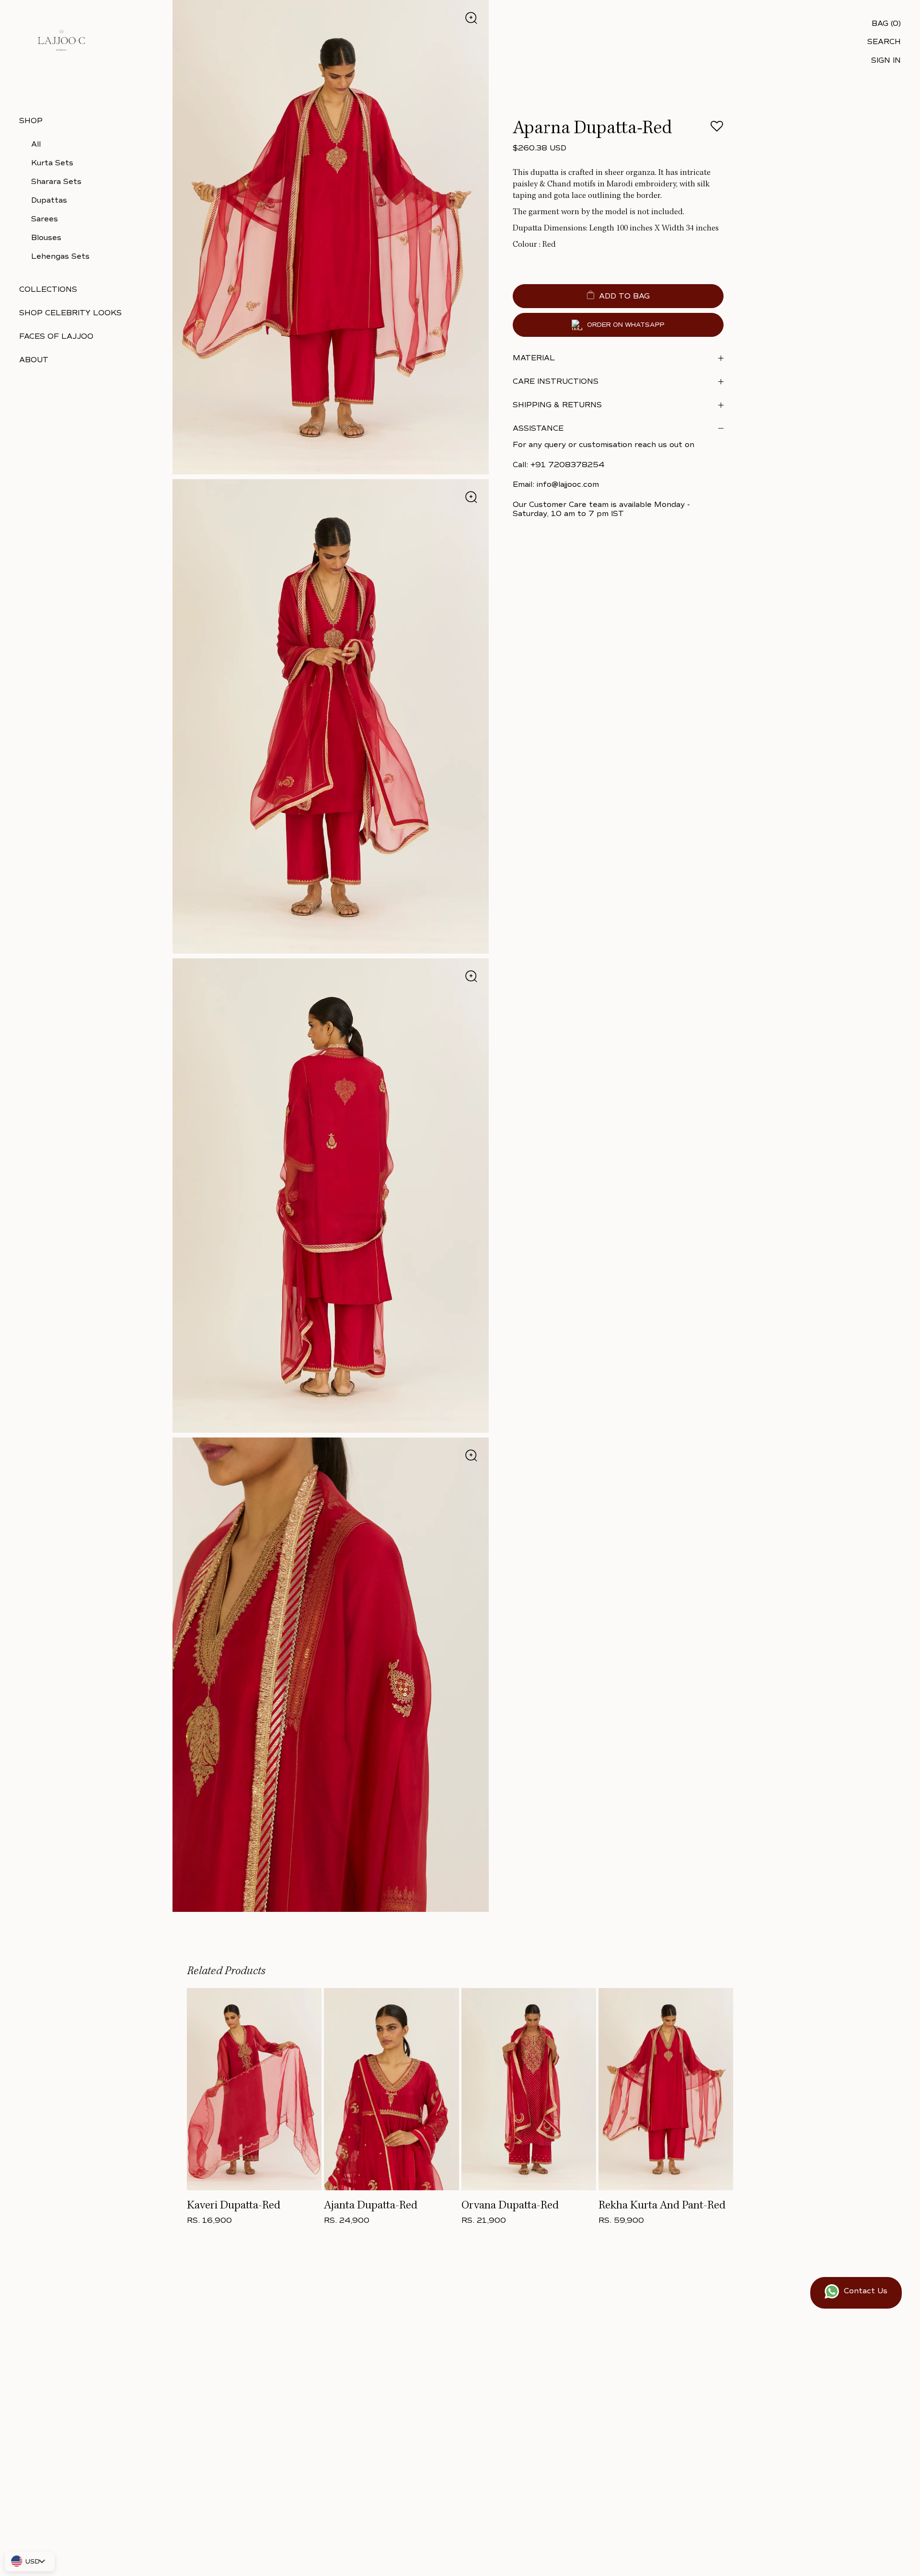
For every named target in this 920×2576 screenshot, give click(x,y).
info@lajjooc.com (568, 484)
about (34, 360)
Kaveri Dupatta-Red (234, 2206)
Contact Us (866, 2291)
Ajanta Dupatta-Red (371, 2206)
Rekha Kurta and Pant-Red (662, 2206)
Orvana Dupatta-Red (510, 2206)
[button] (717, 129)
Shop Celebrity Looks (70, 313)
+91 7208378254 (567, 465)
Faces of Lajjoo (56, 336)
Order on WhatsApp (626, 325)
